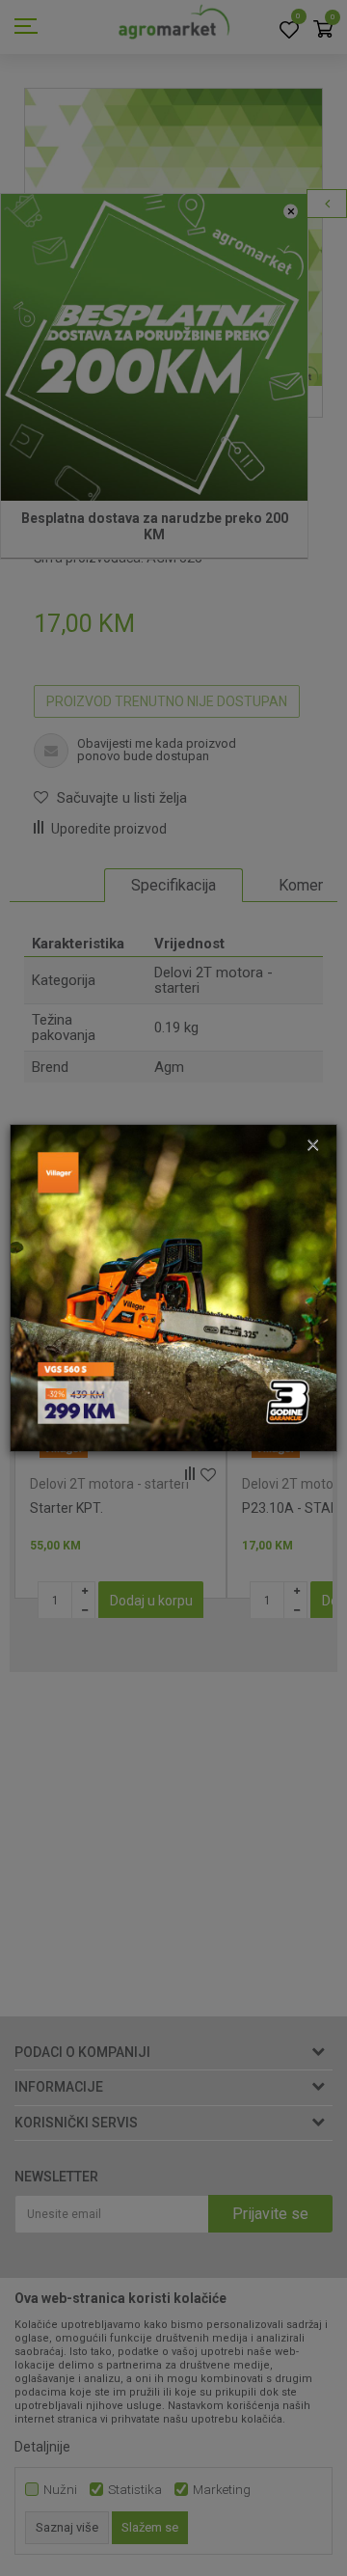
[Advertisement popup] (173, 1287)
